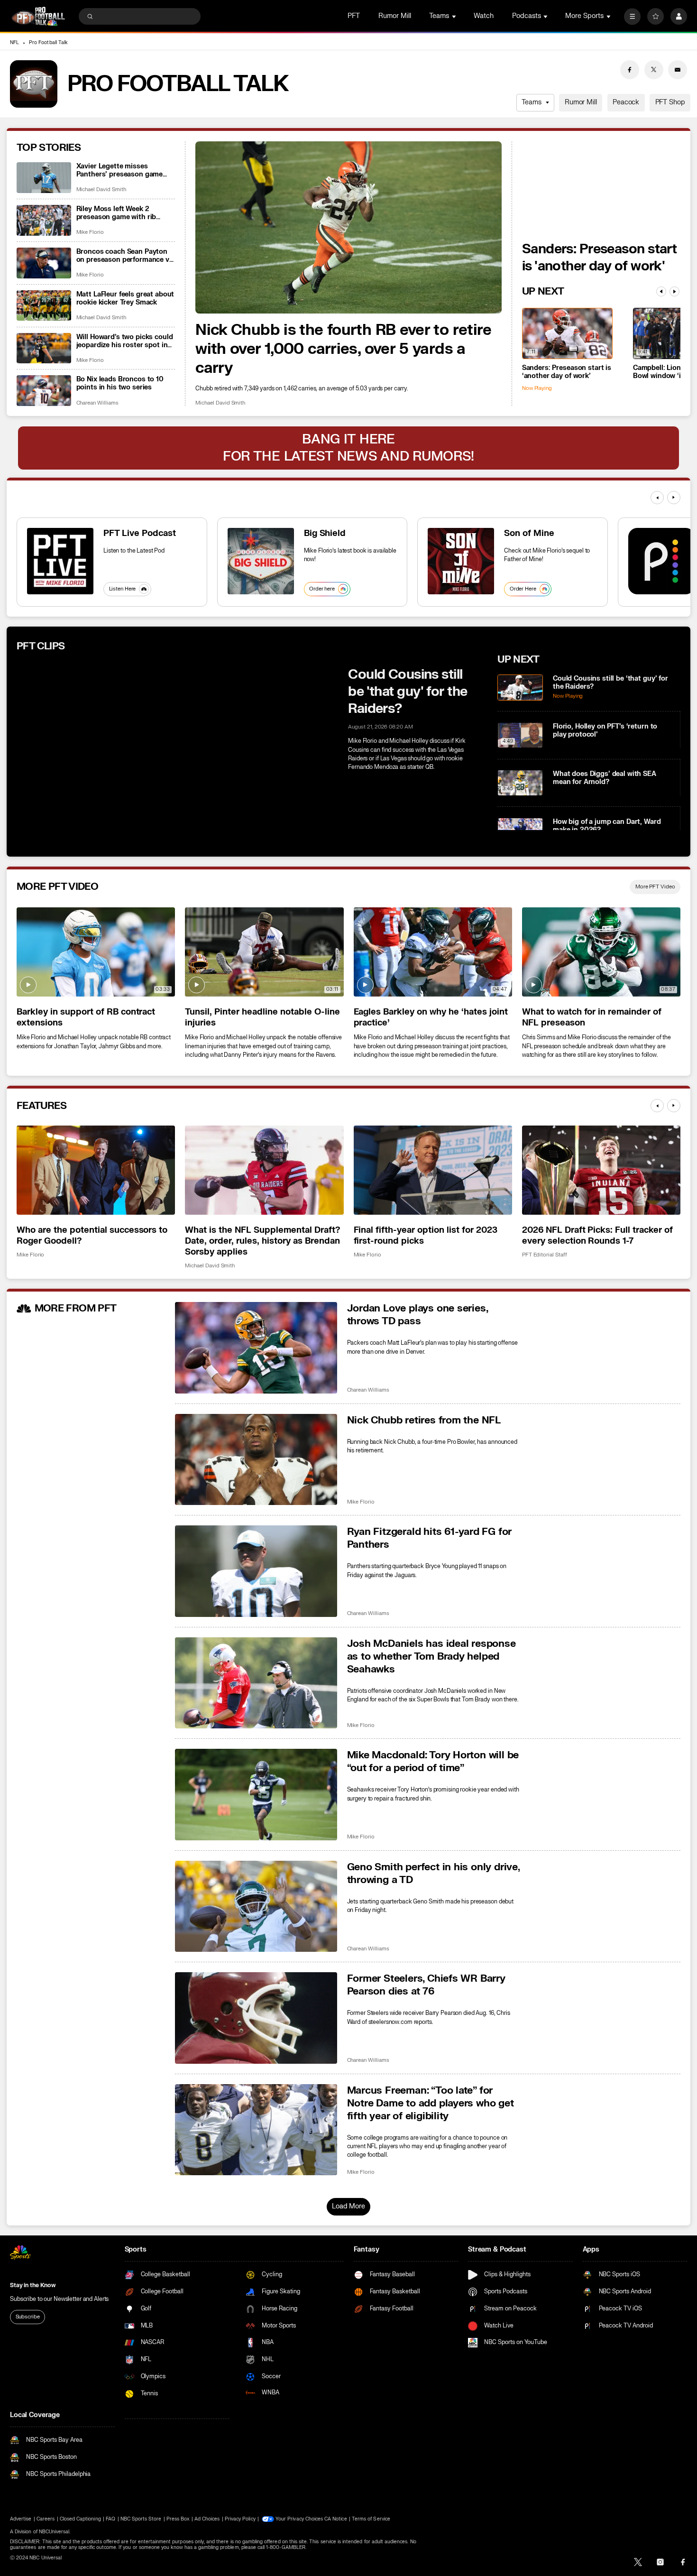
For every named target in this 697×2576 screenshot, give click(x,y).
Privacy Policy (240, 2519)
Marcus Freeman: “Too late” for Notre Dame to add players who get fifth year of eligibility (431, 2103)
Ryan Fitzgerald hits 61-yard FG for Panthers (430, 1538)
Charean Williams (97, 403)
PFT (354, 16)
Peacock (626, 102)
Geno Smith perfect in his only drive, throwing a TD (433, 1874)
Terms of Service (371, 2519)
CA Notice (335, 2519)
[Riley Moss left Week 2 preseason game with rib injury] (44, 220)
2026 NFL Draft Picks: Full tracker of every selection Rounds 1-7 (597, 1236)
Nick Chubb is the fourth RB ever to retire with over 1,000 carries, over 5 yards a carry (344, 349)
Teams (531, 102)
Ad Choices (207, 2519)
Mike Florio (90, 232)
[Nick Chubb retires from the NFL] (256, 1460)
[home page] (38, 16)
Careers (46, 2519)
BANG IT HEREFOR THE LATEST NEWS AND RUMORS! (348, 448)
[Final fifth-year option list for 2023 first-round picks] (433, 1170)
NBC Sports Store (141, 2519)
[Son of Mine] (461, 561)
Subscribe (28, 2317)
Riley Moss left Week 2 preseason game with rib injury (116, 213)
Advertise (21, 2519)
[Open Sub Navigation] (455, 16)
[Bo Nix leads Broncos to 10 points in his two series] (44, 391)
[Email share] (678, 70)
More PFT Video (655, 887)
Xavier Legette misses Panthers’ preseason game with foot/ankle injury (120, 170)
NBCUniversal (54, 2532)
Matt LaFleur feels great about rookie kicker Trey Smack (125, 298)
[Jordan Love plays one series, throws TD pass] (256, 1348)
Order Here (523, 589)
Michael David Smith (220, 403)
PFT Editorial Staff (545, 1255)
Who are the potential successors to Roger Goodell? (92, 1236)
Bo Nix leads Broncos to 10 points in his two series (120, 383)
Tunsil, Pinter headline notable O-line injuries (262, 1017)
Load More (348, 2206)
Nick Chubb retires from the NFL (424, 1420)
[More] (632, 16)
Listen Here (123, 589)
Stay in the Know (33, 2285)
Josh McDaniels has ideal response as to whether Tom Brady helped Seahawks (431, 1657)
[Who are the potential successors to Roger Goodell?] (96, 1170)
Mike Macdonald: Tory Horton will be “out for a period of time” (433, 1762)
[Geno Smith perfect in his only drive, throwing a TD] (256, 1907)
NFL (14, 43)
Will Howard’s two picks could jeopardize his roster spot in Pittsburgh (125, 341)
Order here (322, 589)
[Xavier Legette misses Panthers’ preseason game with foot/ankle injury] (44, 178)
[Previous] (661, 291)
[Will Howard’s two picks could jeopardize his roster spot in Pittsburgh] (44, 348)
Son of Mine (529, 533)
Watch (484, 16)
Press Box (178, 2519)
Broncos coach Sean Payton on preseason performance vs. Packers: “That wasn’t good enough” (126, 256)
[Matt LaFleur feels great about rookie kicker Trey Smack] (44, 306)
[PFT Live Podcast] (60, 561)
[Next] (674, 291)
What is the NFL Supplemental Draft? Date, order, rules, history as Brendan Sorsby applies (262, 1241)
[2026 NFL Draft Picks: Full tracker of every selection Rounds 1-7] (601, 1170)
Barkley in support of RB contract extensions (86, 1017)
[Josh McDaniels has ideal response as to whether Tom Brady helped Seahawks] (256, 1683)
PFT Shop (670, 102)
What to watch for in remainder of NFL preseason (592, 1017)
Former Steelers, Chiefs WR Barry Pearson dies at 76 (426, 1985)
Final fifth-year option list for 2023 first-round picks (426, 1236)
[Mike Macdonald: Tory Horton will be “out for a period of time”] (256, 1795)
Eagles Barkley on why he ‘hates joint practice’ (431, 1017)
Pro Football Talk (48, 43)
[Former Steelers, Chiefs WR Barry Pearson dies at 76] (256, 2018)
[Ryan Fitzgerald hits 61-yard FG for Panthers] (256, 1571)
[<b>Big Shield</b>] (261, 561)
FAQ (110, 2519)
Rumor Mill (395, 16)
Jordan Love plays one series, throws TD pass (417, 1315)
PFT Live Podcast (140, 533)
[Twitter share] (654, 70)
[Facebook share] (630, 70)
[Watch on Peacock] (661, 561)
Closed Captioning (80, 2519)
